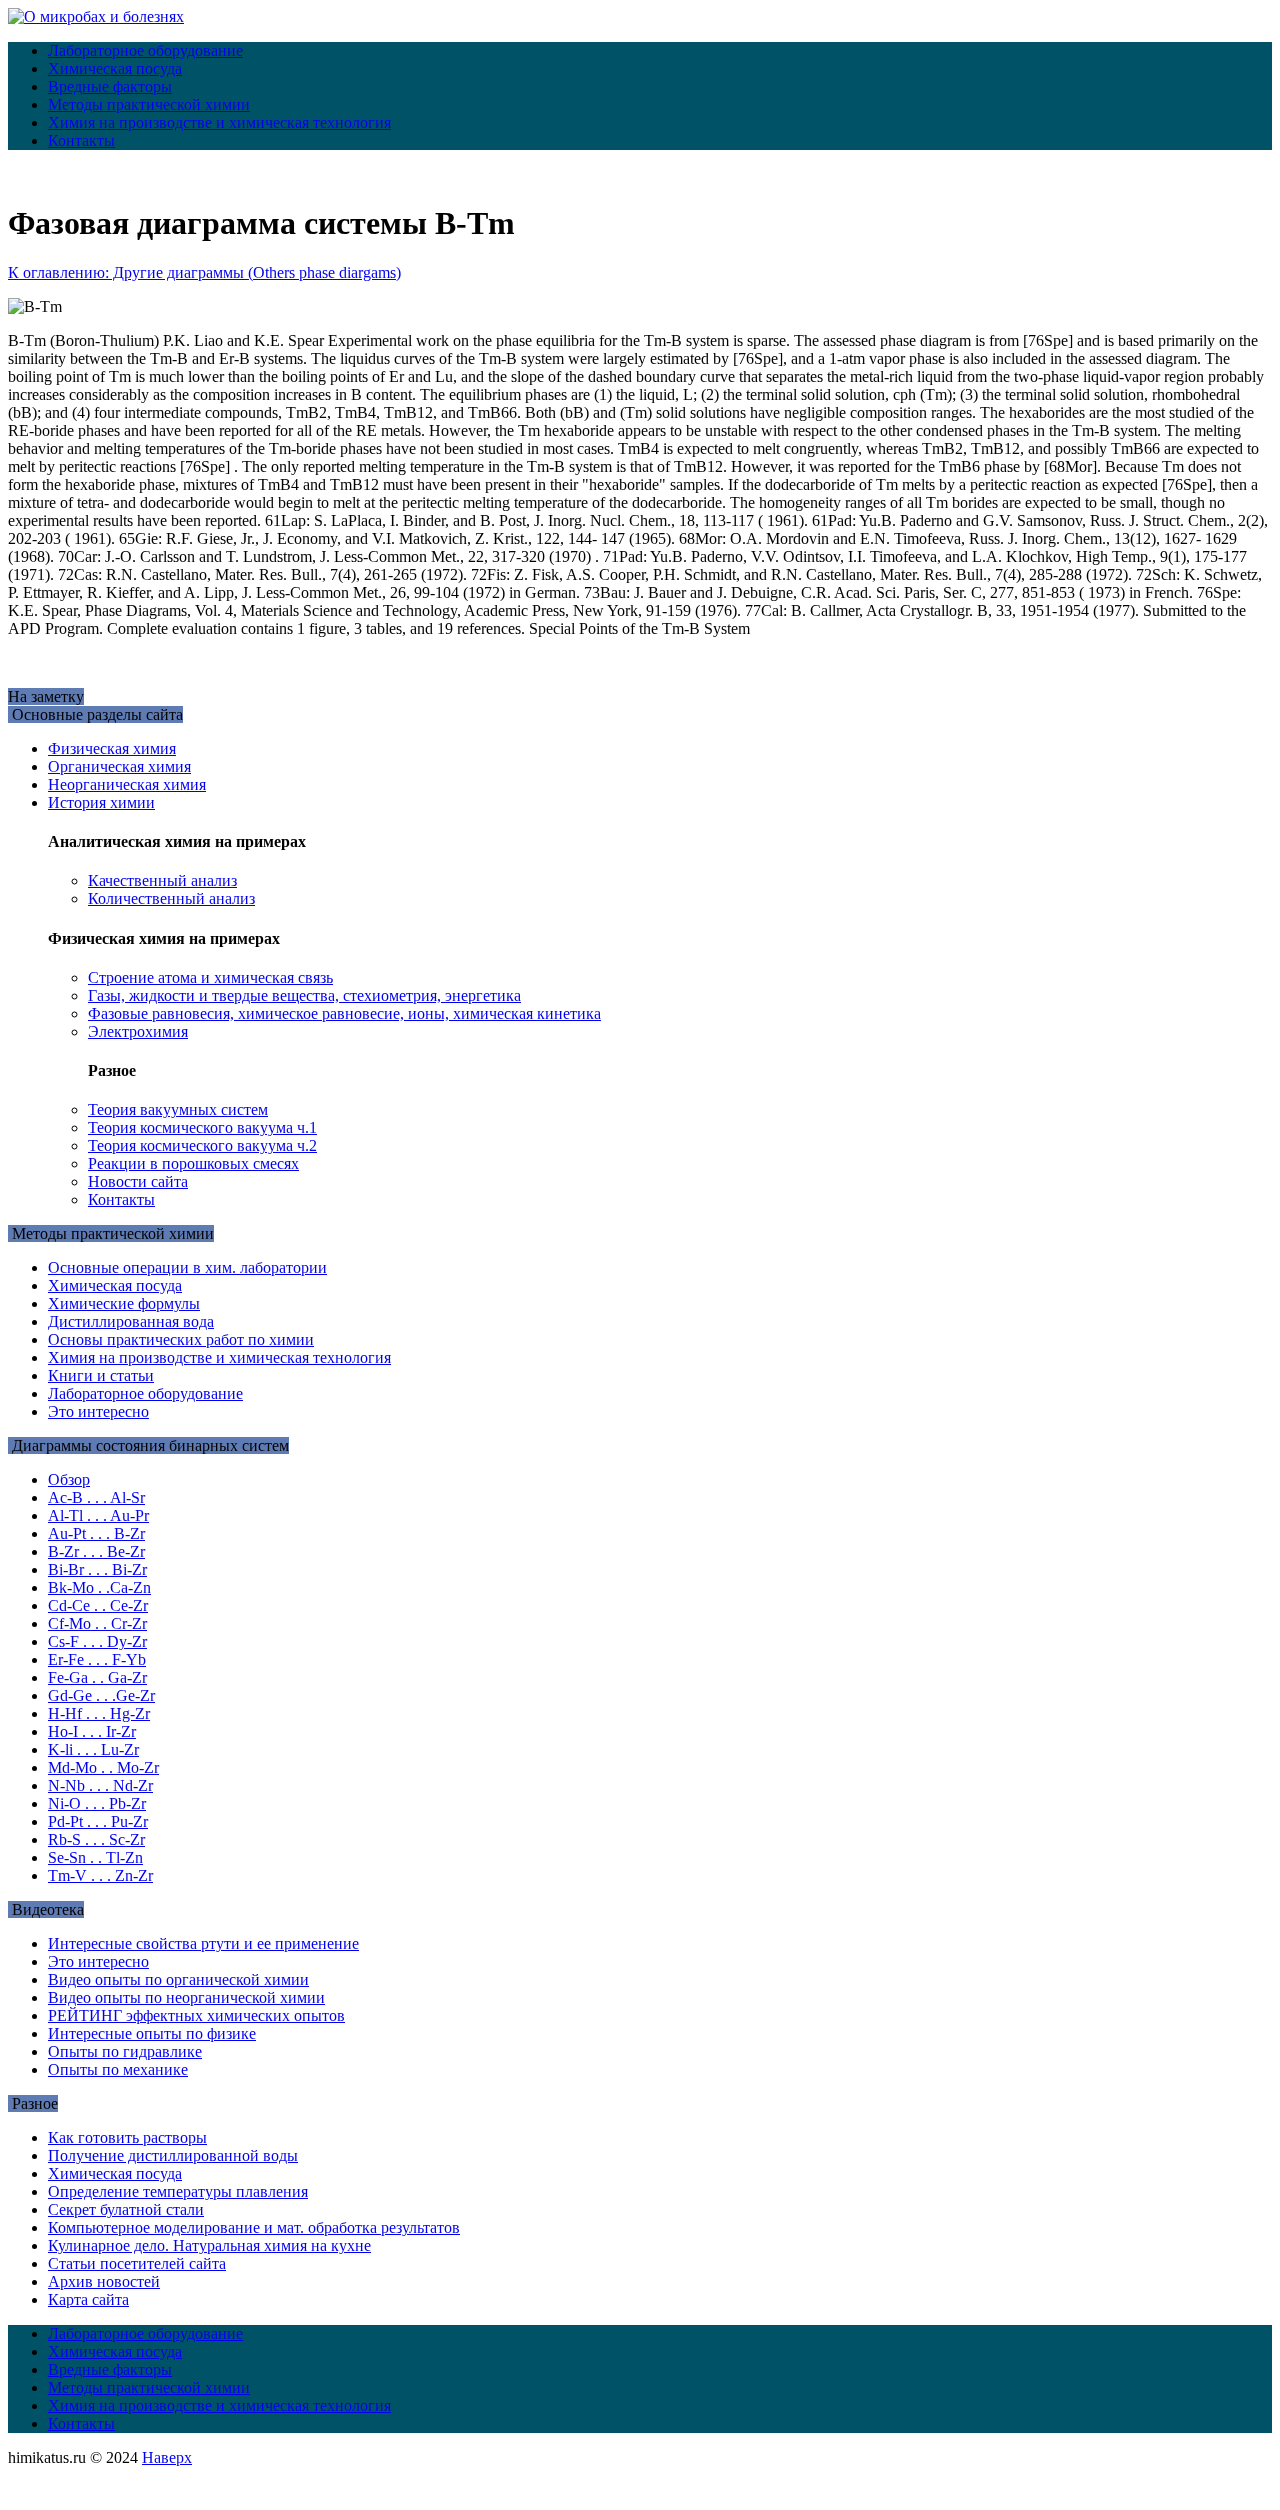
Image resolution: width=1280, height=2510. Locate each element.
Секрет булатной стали (126, 2209)
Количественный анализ (171, 898)
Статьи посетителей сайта (137, 2263)
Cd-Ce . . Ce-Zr (98, 1605)
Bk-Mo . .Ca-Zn (99, 1587)
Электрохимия (138, 1031)
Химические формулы (124, 1303)
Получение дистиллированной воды (173, 2155)
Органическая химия (119, 766)
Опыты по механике (118, 2069)
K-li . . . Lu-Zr (93, 1749)
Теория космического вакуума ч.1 (202, 1127)
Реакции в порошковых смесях (193, 1163)
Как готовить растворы (127, 2137)
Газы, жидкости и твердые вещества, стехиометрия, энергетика (304, 995)
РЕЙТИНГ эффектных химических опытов (196, 2015)
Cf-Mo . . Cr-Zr (97, 1623)
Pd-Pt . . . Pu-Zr (98, 1821)
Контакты (81, 140)
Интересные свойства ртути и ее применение (203, 1943)
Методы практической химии (149, 104)
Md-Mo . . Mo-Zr (103, 1767)
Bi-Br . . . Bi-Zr (97, 1569)
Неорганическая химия (127, 784)
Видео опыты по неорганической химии (186, 1997)
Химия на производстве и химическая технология (219, 122)
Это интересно (98, 1411)
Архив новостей (104, 2281)
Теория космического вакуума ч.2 (202, 1145)
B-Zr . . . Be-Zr (96, 1551)
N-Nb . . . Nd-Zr (100, 1785)
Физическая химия (112, 748)
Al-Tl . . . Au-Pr (98, 1515)
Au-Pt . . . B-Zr (96, 1533)
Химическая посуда (115, 68)
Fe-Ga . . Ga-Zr (97, 1677)
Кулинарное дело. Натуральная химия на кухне (209, 2245)
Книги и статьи (101, 1375)
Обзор (69, 1479)
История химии (101, 802)
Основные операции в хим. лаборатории (187, 1267)
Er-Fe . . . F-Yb (97, 1659)
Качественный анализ (162, 880)
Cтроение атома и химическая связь (210, 977)
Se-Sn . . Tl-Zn (95, 1857)
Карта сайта (88, 2299)
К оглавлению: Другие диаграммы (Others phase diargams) (204, 272)
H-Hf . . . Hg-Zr (99, 1713)
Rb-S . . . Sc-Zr (96, 1839)
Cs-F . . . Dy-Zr (97, 1641)
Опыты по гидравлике (125, 2051)
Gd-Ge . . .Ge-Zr (101, 1695)
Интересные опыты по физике (152, 2033)
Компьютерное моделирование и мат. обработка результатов (254, 2227)
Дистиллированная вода (131, 1321)
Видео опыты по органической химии (178, 1979)
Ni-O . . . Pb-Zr (97, 1803)
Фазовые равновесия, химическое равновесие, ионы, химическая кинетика (344, 1013)
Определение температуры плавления (178, 2191)
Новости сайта (138, 1181)
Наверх (167, 2457)
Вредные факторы (110, 86)
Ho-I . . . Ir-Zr (92, 1731)
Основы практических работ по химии (181, 1339)
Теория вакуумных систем (178, 1109)
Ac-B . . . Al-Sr (96, 1497)
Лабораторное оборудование (145, 50)
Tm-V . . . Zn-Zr (100, 1875)
